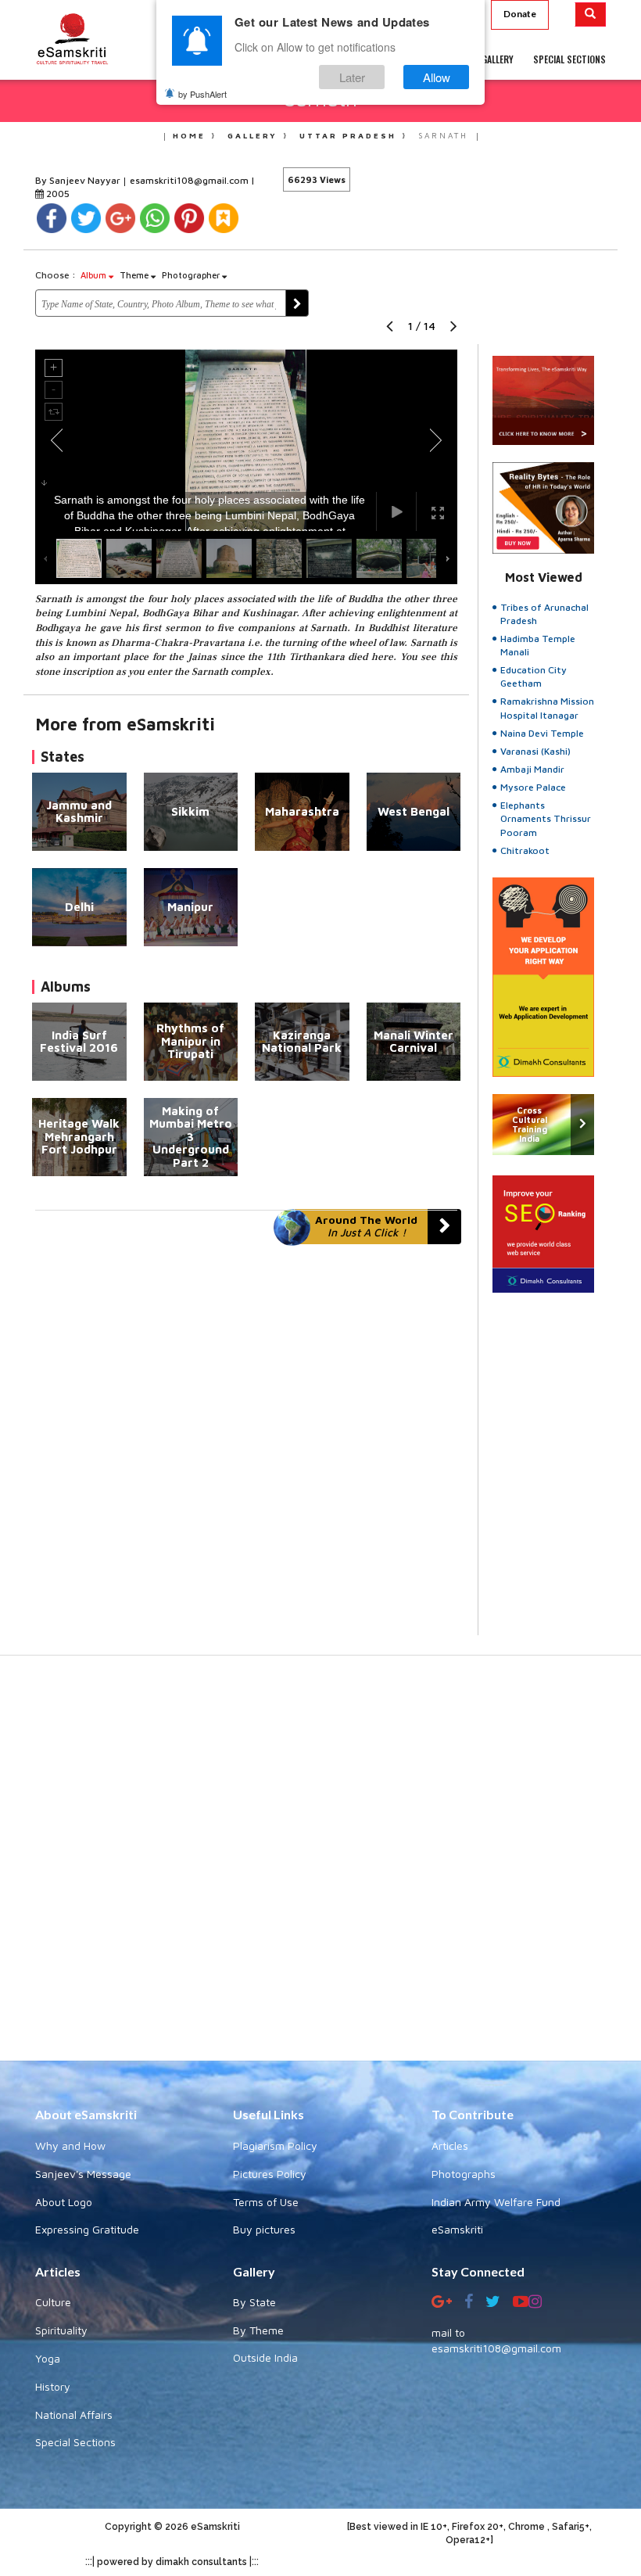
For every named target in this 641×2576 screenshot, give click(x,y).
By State (254, 2302)
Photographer (192, 275)
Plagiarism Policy (275, 2145)
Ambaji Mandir (532, 769)
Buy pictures (264, 2229)
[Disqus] (246, 1440)
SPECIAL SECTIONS (569, 59)
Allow (437, 77)
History (53, 2386)
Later (352, 77)
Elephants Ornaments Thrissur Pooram (546, 818)
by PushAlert (202, 94)
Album (95, 275)
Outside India (265, 2357)
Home (189, 135)
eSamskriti (457, 2229)
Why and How (70, 2145)
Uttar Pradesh (348, 135)
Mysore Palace (533, 787)
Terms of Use (266, 2202)
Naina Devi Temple (542, 733)
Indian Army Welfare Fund (496, 2202)
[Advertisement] (320, 1866)
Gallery (252, 135)
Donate (520, 14)
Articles (450, 2145)
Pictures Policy (270, 2174)
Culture (53, 2302)
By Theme (258, 2330)
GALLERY (498, 59)
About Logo (64, 2202)
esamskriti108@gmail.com (190, 180)
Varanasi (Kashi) (535, 751)
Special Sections (75, 2442)
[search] (591, 14)
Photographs (464, 2174)
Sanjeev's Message (83, 2174)
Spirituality (61, 2330)
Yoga (48, 2358)
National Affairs (74, 2415)
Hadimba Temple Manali (538, 645)
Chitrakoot (525, 850)
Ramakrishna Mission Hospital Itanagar (547, 708)
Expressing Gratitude (87, 2229)
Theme (135, 275)
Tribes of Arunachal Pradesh (544, 614)
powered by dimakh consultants (172, 2562)
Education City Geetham (534, 676)
